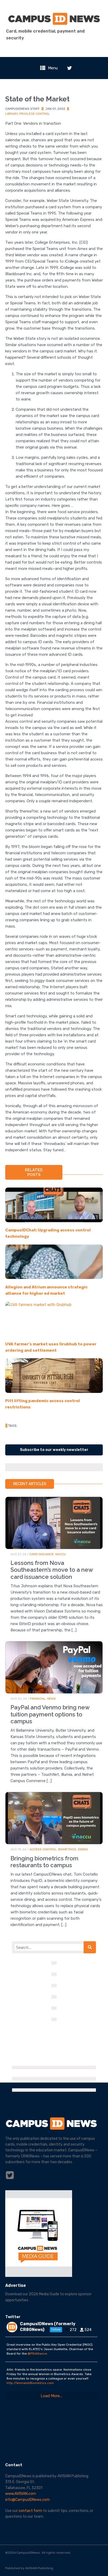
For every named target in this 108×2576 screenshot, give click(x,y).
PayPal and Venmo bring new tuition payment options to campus (50, 1714)
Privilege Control (35, 114)
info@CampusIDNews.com (28, 2500)
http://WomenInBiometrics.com (30, 2383)
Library (12, 114)
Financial (38, 1699)
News (52, 1699)
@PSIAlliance (37, 2354)
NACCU (61, 1554)
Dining (83, 1849)
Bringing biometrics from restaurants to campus (44, 1862)
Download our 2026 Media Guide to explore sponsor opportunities (48, 2297)
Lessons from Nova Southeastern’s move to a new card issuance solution (52, 1570)
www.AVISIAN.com (21, 2494)
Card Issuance (42, 1554)
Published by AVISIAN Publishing (29, 2568)
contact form (30, 2511)
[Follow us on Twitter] (69, 68)
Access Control (43, 1849)
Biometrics (67, 1849)
